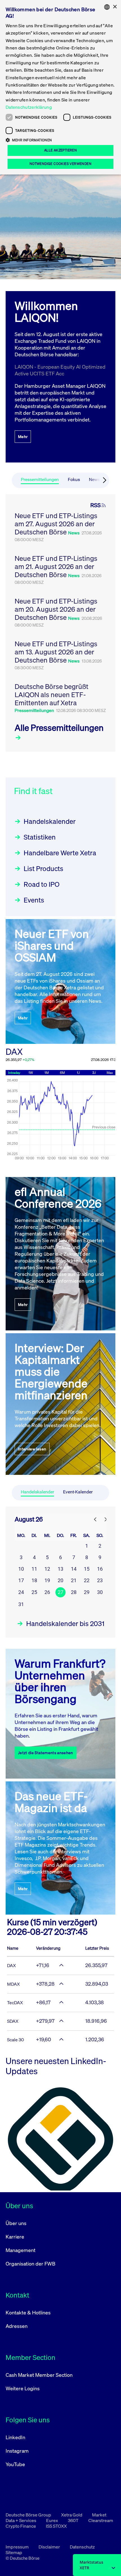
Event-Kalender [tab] (78, 1492)
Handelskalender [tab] (37, 1492)
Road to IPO (42, 884)
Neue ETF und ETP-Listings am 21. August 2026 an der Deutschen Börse (56, 566)
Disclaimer (50, 2547)
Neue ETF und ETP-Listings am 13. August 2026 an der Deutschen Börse (56, 652)
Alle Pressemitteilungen (59, 728)
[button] (60, 140)
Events (34, 900)
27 (60, 1592)
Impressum (18, 2547)
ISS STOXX (56, 2526)
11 (34, 1569)
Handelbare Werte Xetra (60, 853)
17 (21, 1580)
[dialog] (60, 87)
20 (60, 1580)
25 (34, 1592)
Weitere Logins (23, 2388)
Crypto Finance (21, 2526)
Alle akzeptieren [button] (60, 150)
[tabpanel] (60, 623)
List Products (43, 869)
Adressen (17, 2326)
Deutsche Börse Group (29, 2515)
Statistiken (40, 837)
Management (21, 2250)
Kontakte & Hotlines (28, 2312)
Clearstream (101, 2520)
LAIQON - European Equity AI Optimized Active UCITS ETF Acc (60, 370)
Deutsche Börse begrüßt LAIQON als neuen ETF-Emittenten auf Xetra (51, 695)
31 (21, 1604)
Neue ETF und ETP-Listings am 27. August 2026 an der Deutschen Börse (56, 524)
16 (100, 1569)
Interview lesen (32, 1449)
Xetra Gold (72, 2515)
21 (74, 1580)
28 (74, 1592)
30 (100, 1592)
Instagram (17, 2451)
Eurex (52, 2520)
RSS (96, 505)
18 (34, 1580)
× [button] (115, 7)
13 (60, 1569)
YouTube (15, 2464)
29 (87, 1592)
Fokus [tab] (74, 479)
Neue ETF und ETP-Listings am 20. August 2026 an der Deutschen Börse (56, 609)
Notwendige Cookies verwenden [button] (60, 164)
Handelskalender (50, 821)
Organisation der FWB (31, 2264)
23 (100, 1580)
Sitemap (14, 2552)
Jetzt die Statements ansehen (46, 1753)
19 (47, 1580)
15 (87, 1569)
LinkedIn (15, 2437)
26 (47, 1592)
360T (74, 2520)
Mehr (23, 436)
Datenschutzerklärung (29, 107)
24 (21, 1592)
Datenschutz (82, 2547)
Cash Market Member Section (39, 2375)
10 (21, 1569)
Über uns (16, 2223)
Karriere (15, 2237)
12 (47, 1569)
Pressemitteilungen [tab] (40, 479)
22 (87, 1580)
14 (74, 1569)
